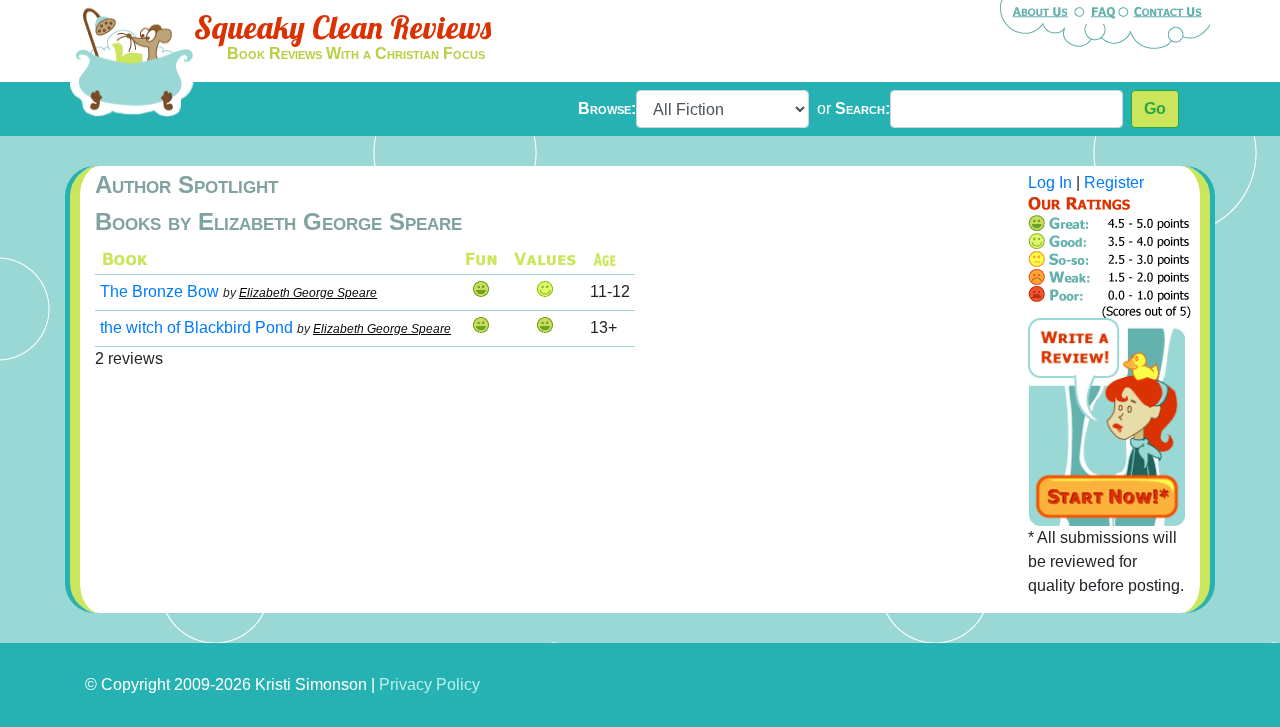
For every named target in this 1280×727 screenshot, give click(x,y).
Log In (1050, 182)
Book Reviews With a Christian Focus (356, 53)
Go (1155, 108)
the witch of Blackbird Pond (196, 327)
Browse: (607, 108)
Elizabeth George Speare (308, 293)
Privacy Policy (429, 684)
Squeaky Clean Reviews (342, 27)
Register (1114, 182)
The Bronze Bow (159, 291)
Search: (862, 108)
